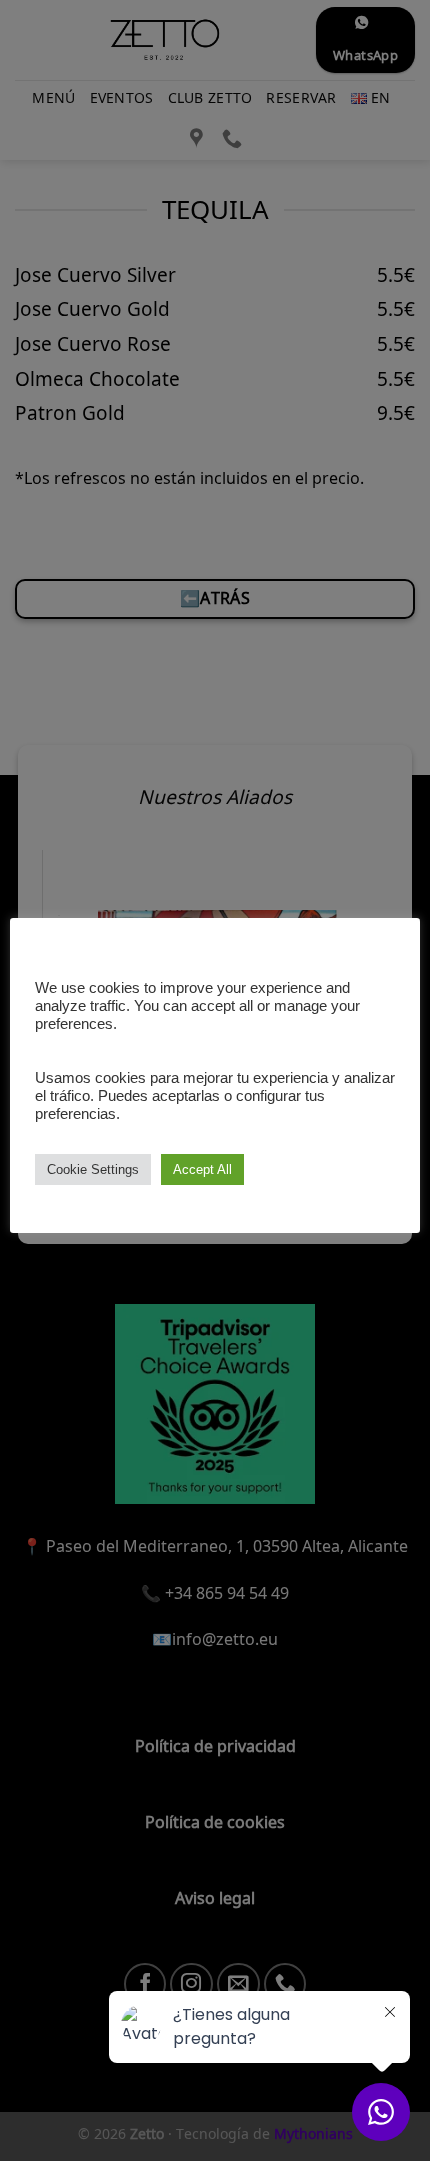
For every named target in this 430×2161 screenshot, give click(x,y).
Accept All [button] (202, 1169)
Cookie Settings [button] (93, 1169)
